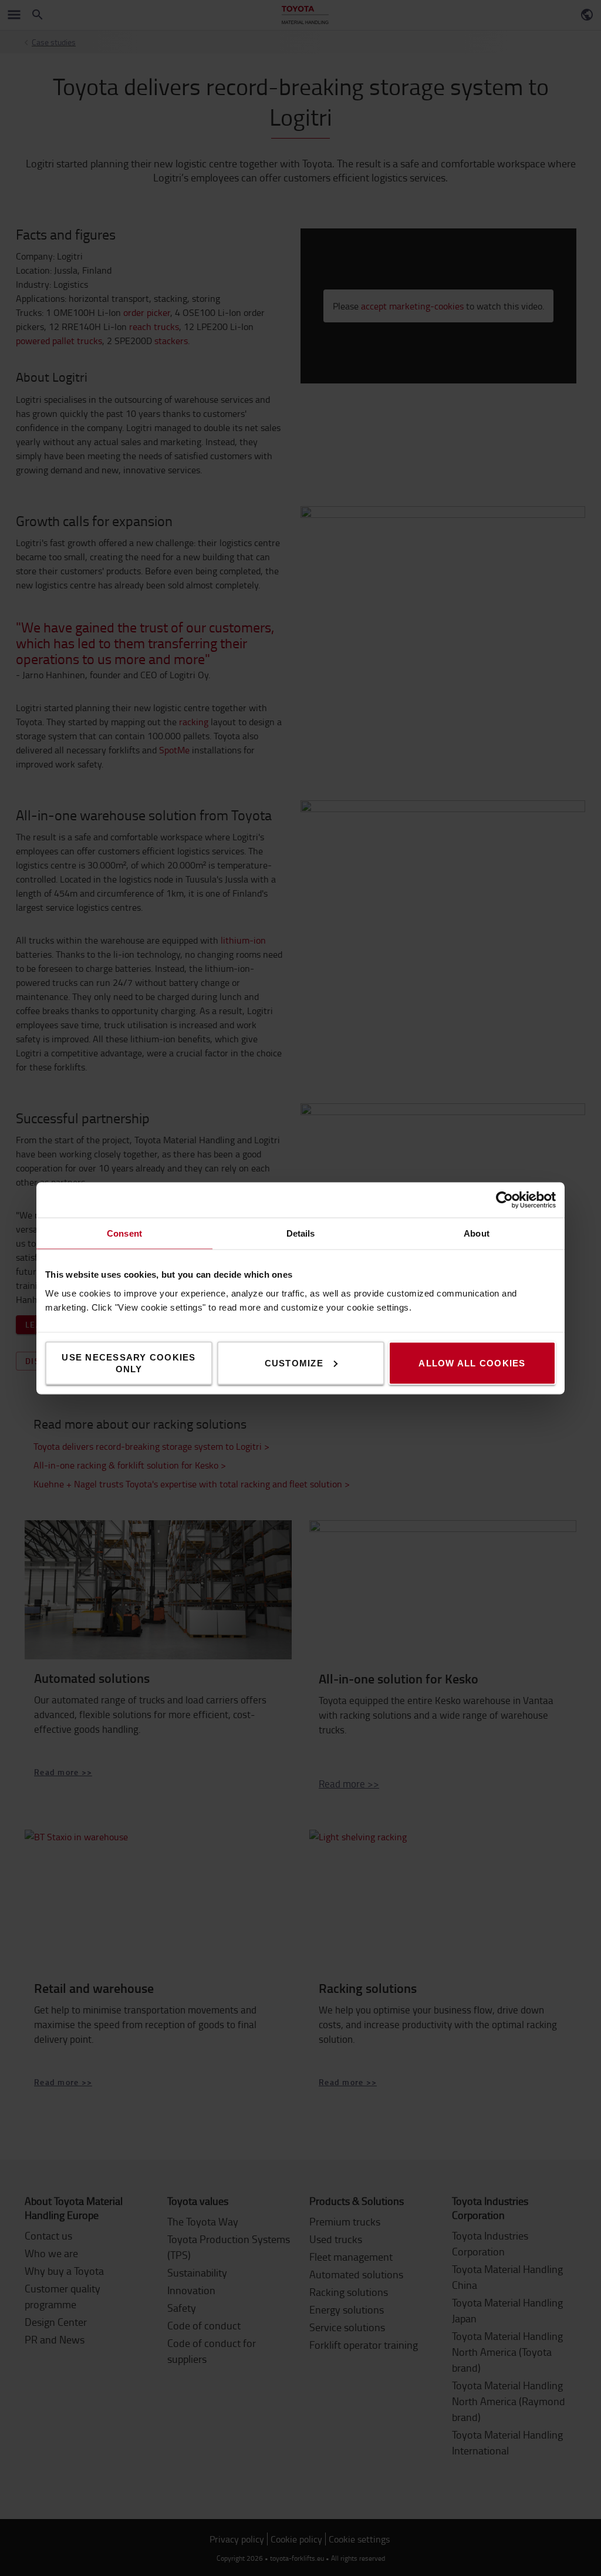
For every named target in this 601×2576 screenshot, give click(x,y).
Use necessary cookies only (129, 1363)
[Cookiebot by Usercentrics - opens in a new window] (504, 1200)
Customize (294, 1363)
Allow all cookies (472, 1363)
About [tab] (477, 1233)
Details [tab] (301, 1233)
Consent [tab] (124, 1233)
